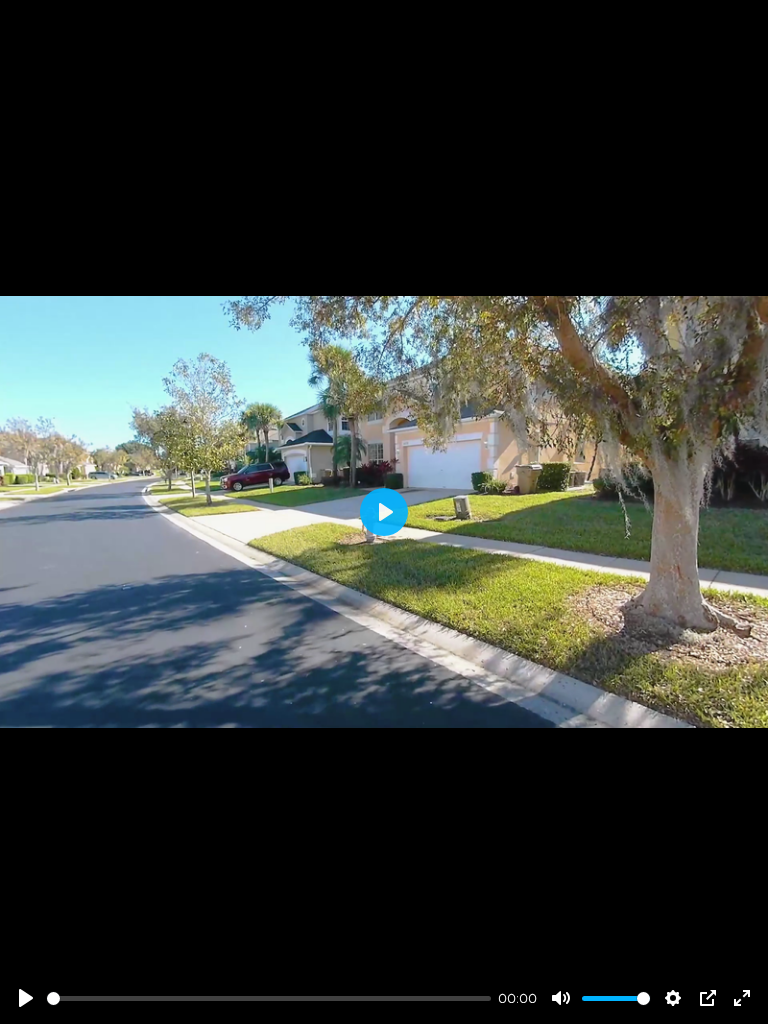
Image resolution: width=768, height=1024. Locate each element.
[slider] (269, 998)
